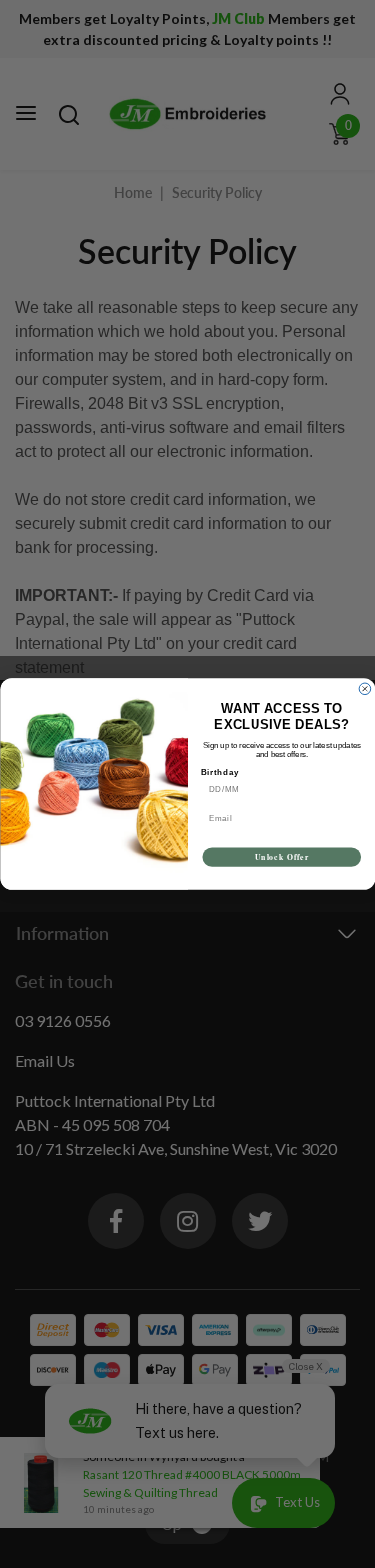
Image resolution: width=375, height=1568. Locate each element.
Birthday (219, 772)
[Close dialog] (365, 689)
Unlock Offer (281, 856)
